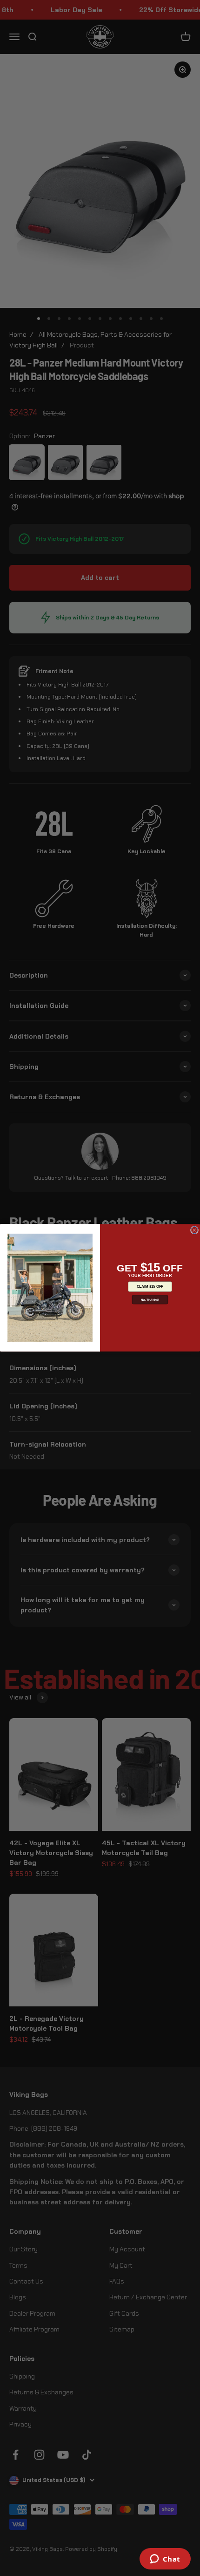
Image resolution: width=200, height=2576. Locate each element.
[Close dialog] (194, 1230)
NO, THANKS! (150, 1300)
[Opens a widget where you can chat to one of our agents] (165, 2560)
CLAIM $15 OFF (150, 1287)
